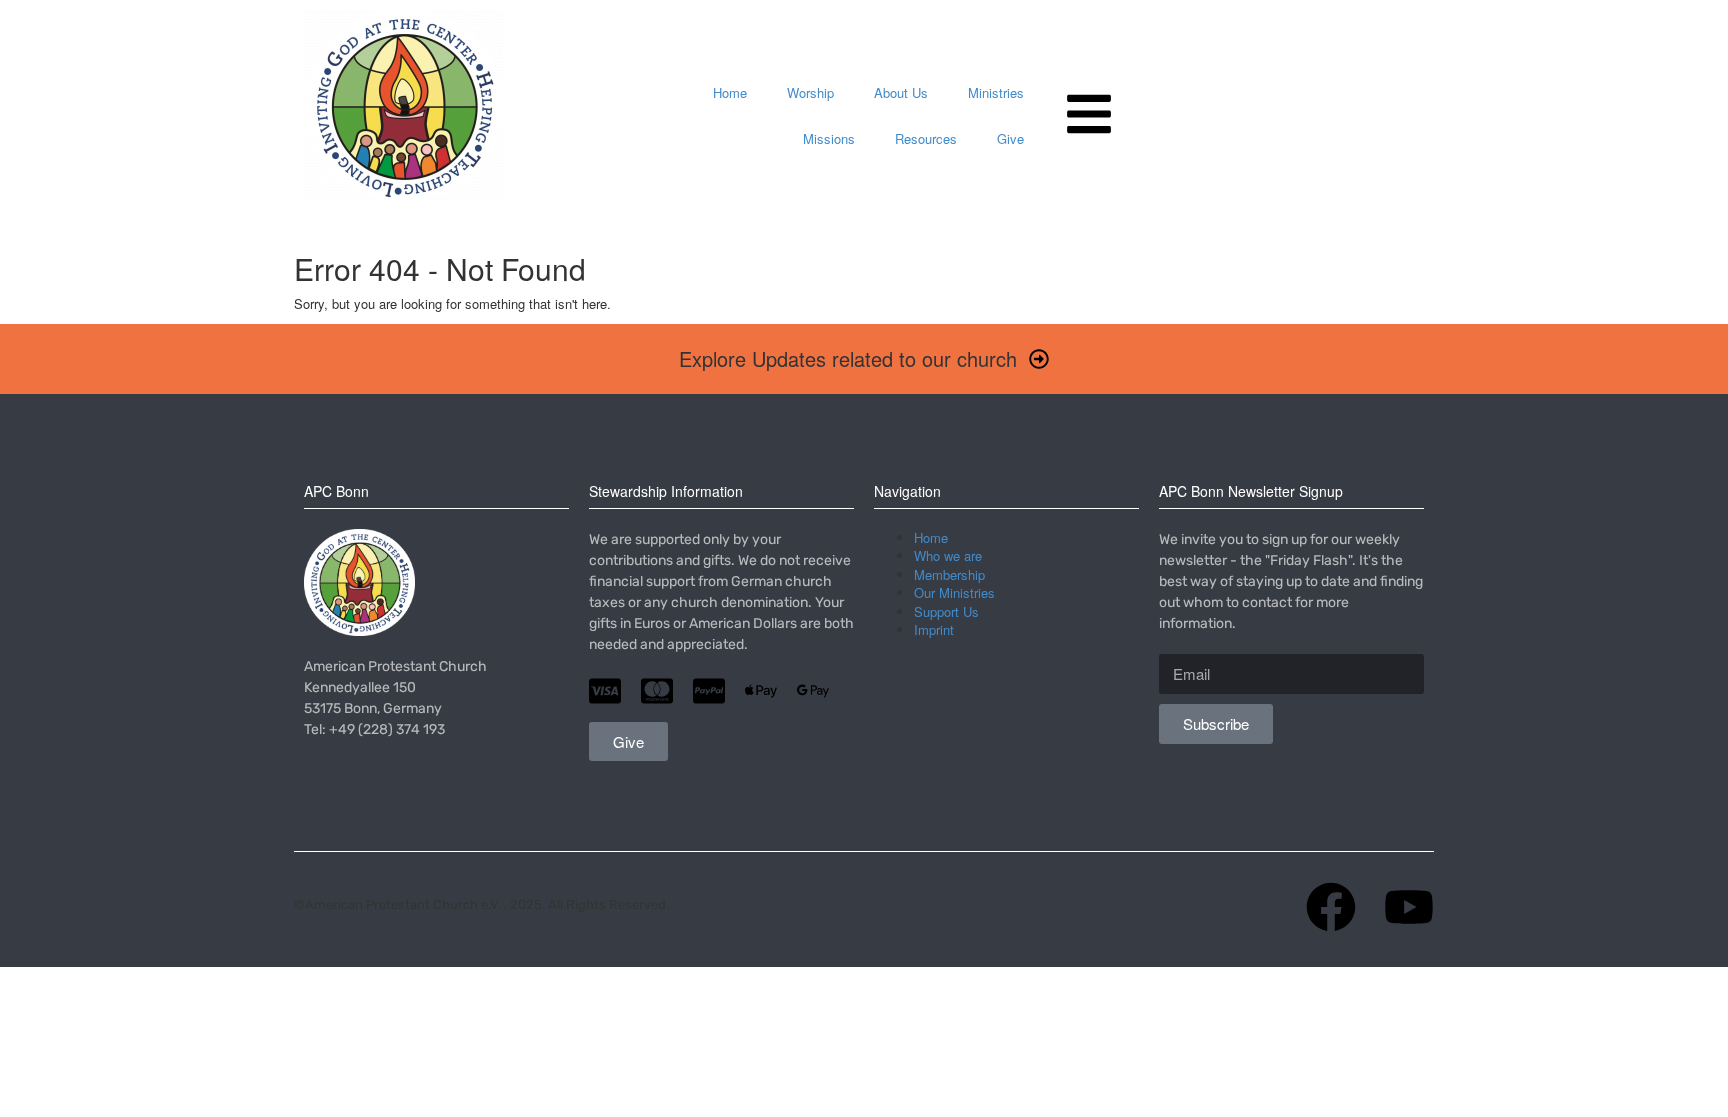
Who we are (948, 555)
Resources (926, 138)
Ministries (996, 92)
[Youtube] (1409, 907)
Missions (829, 138)
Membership (949, 574)
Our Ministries (954, 592)
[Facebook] (1331, 907)
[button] (864, 359)
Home (730, 92)
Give (1010, 138)
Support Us (946, 611)
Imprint (934, 629)
